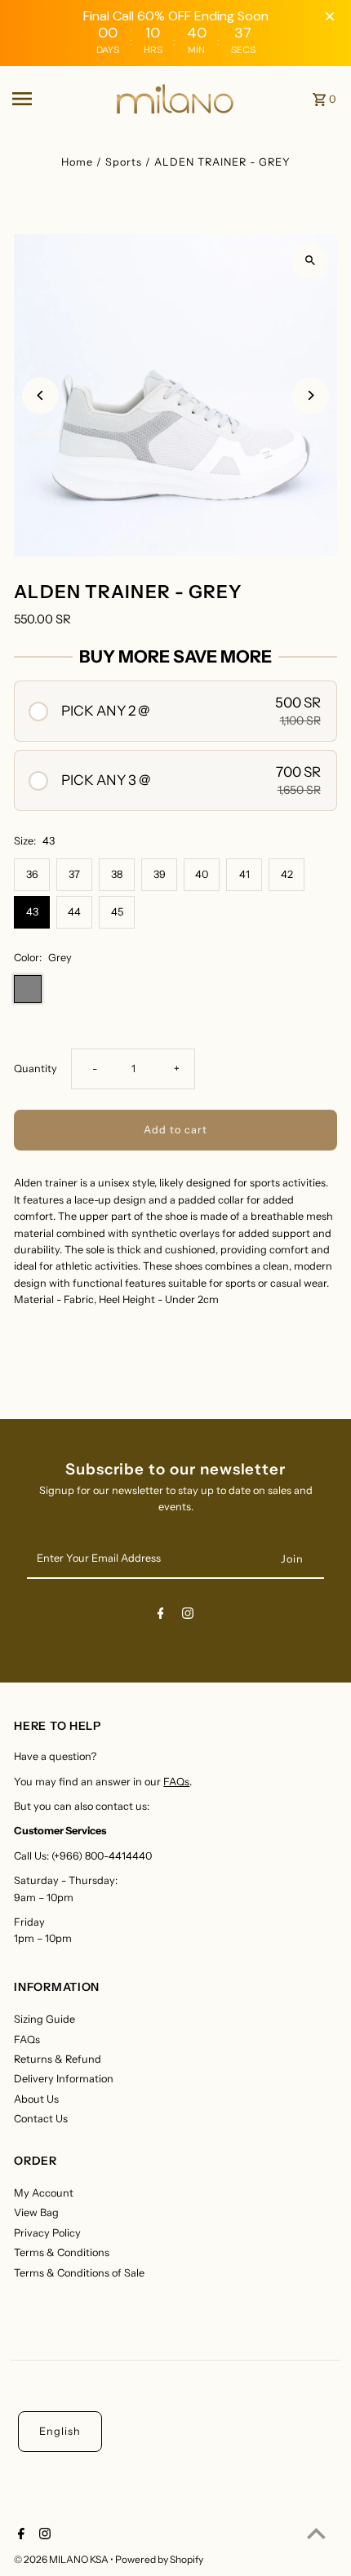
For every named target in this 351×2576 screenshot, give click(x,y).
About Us (36, 2099)
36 (32, 874)
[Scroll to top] (316, 2533)
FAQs (176, 1782)
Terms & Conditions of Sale (79, 2273)
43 (32, 912)
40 (202, 874)
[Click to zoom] (311, 261)
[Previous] (40, 395)
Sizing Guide (44, 2019)
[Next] (311, 395)
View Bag (36, 2212)
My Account (44, 2193)
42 (287, 874)
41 (244, 874)
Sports (124, 162)
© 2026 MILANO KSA (62, 2559)
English (60, 2431)
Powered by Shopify (159, 2559)
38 (117, 874)
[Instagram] (188, 1616)
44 (74, 912)
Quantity (36, 1069)
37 (74, 874)
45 (117, 912)
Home (77, 162)
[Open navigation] (58, 99)
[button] (175, 711)
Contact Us (41, 2119)
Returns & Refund (58, 2059)
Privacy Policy (47, 2233)
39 (160, 874)
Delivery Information (64, 2079)
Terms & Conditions (62, 2252)
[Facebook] (161, 1616)
